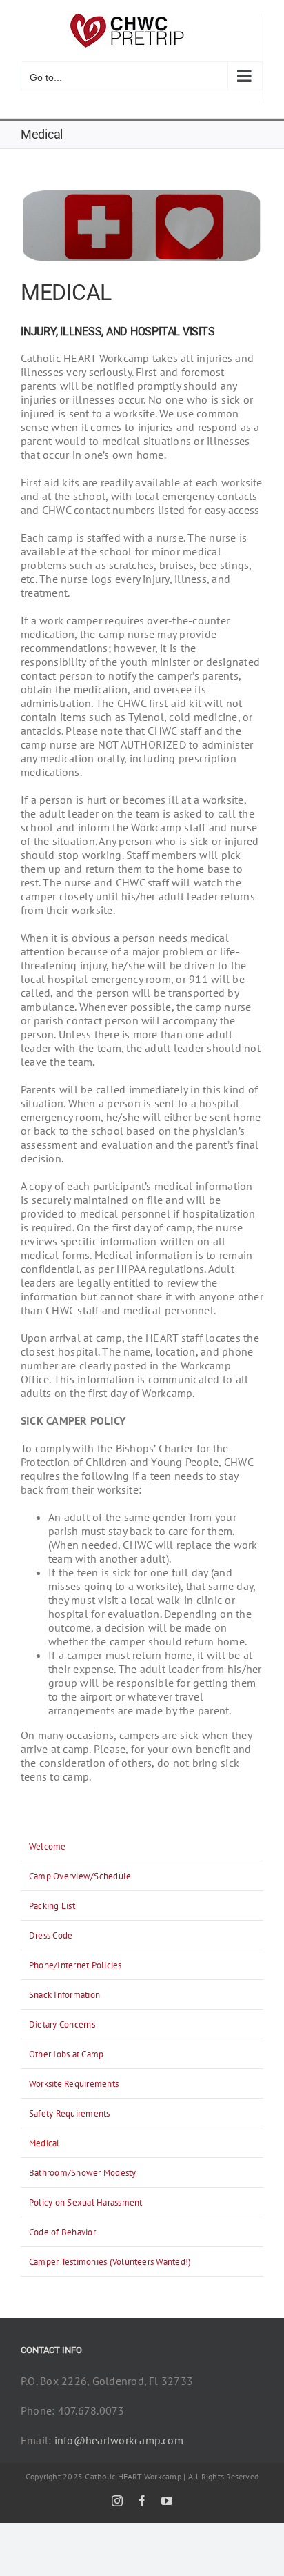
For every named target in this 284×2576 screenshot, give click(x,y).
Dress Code (51, 1935)
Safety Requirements (70, 2113)
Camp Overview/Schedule (80, 1876)
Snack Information (64, 1995)
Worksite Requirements (74, 2084)
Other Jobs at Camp (66, 2054)
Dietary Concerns (62, 2024)
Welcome (48, 1846)
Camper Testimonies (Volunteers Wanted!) (110, 2262)
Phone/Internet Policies (75, 1965)
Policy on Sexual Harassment (85, 2202)
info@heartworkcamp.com (119, 2440)
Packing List (52, 1906)
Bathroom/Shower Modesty (83, 2173)
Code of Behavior (62, 2232)
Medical (44, 2143)
